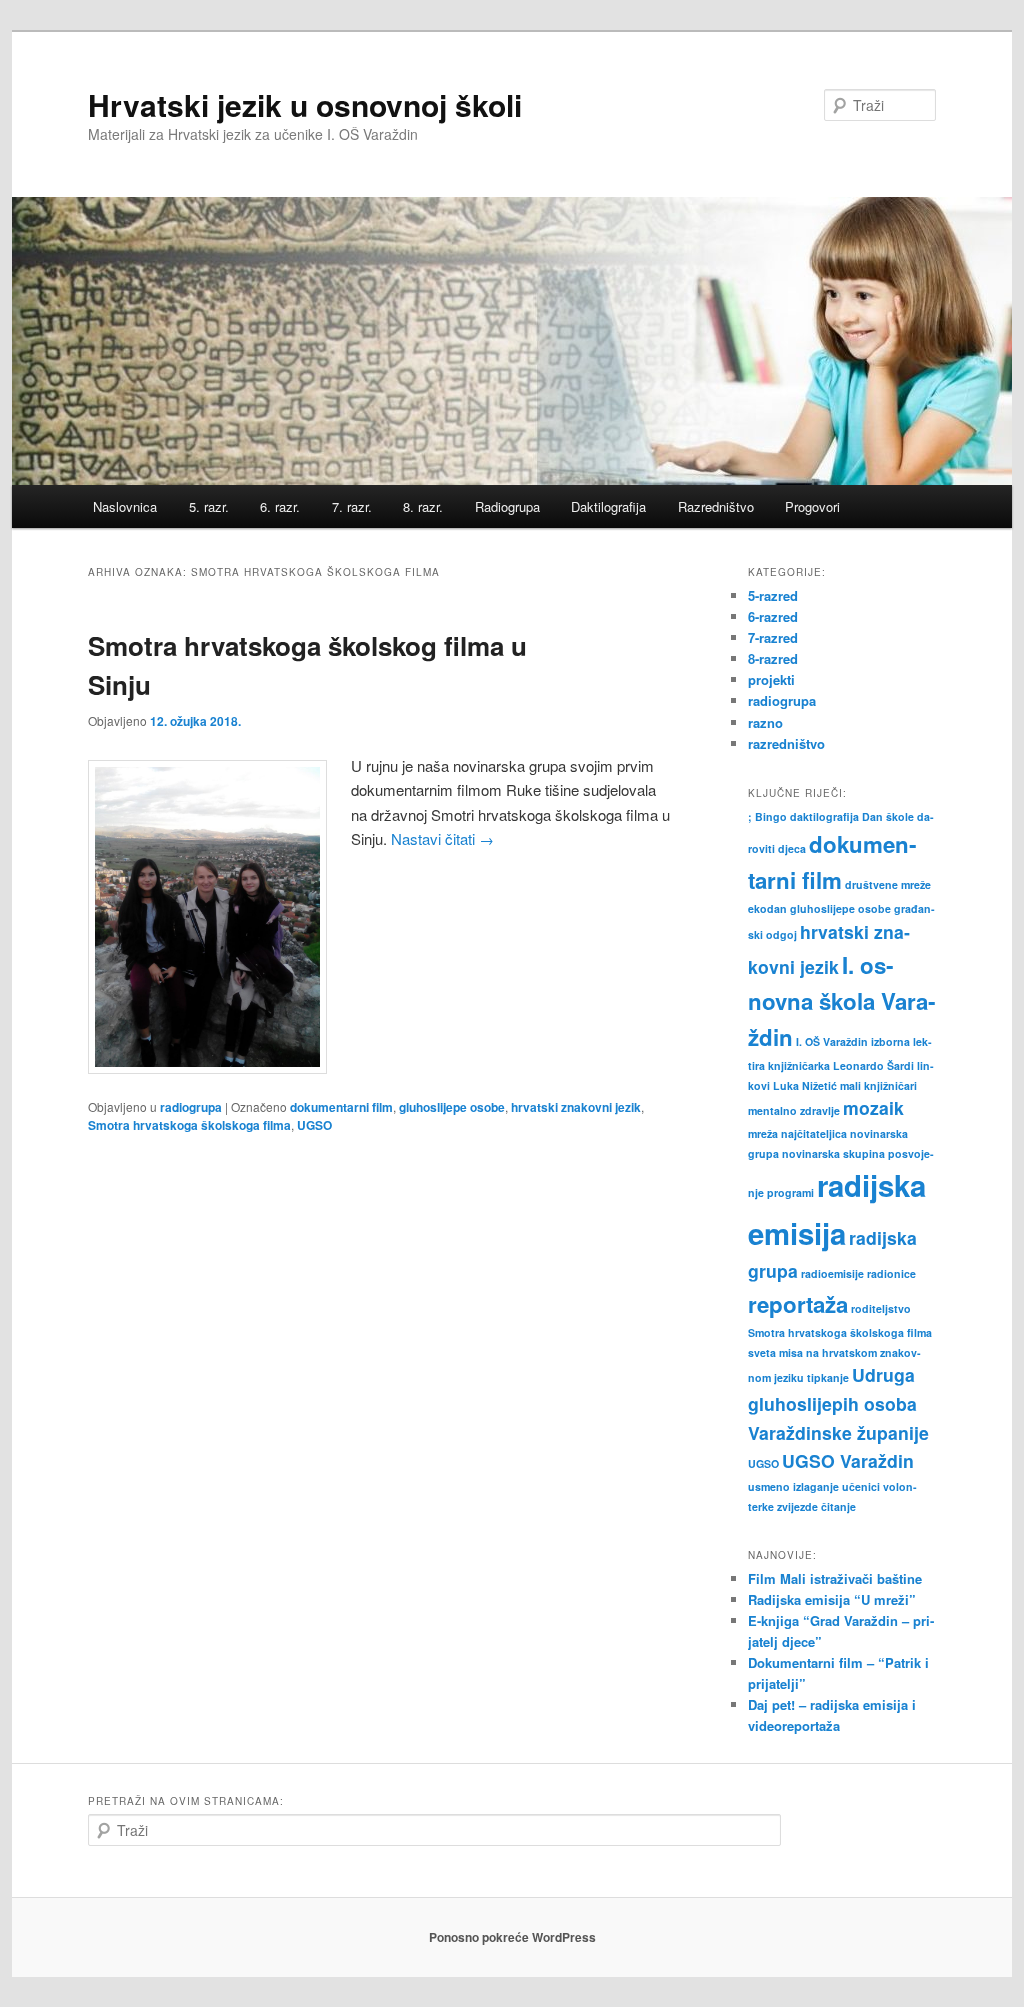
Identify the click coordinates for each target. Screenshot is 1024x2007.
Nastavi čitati (442, 838)
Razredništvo (716, 506)
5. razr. (209, 506)
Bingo (771, 816)
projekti (771, 679)
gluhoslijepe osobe (452, 1107)
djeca (792, 848)
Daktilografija (608, 506)
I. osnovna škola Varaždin (841, 1001)
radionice (891, 1273)
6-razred (773, 616)
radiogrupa (191, 1107)
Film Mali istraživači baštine (835, 1578)
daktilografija (824, 816)
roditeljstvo (881, 1308)
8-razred (773, 658)
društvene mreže (888, 884)
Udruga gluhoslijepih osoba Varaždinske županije (838, 1403)
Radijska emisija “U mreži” (832, 1599)
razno (765, 722)
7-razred (773, 637)
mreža (763, 1133)
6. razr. (280, 506)
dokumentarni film (341, 1107)
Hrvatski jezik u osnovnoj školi (305, 104)
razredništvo (786, 743)
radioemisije (832, 1273)
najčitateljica (814, 1133)
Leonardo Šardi (873, 1065)
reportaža (798, 1304)
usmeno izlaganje (793, 1486)
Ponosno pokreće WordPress (512, 1937)
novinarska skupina (833, 1153)
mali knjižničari (878, 1085)
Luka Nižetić (805, 1085)
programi (790, 1192)
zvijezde (797, 1506)
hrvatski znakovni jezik (576, 1107)
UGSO (314, 1125)
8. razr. (423, 506)
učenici (861, 1486)
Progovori (812, 506)
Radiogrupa (507, 506)
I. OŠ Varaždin (832, 1041)
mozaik (873, 1107)
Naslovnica (125, 506)
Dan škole (888, 816)
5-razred (773, 595)
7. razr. (352, 506)
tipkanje (828, 1377)
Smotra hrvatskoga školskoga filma (189, 1125)
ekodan (767, 908)
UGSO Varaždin (848, 1460)
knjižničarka (799, 1065)
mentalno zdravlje (794, 1110)
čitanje (838, 1506)
